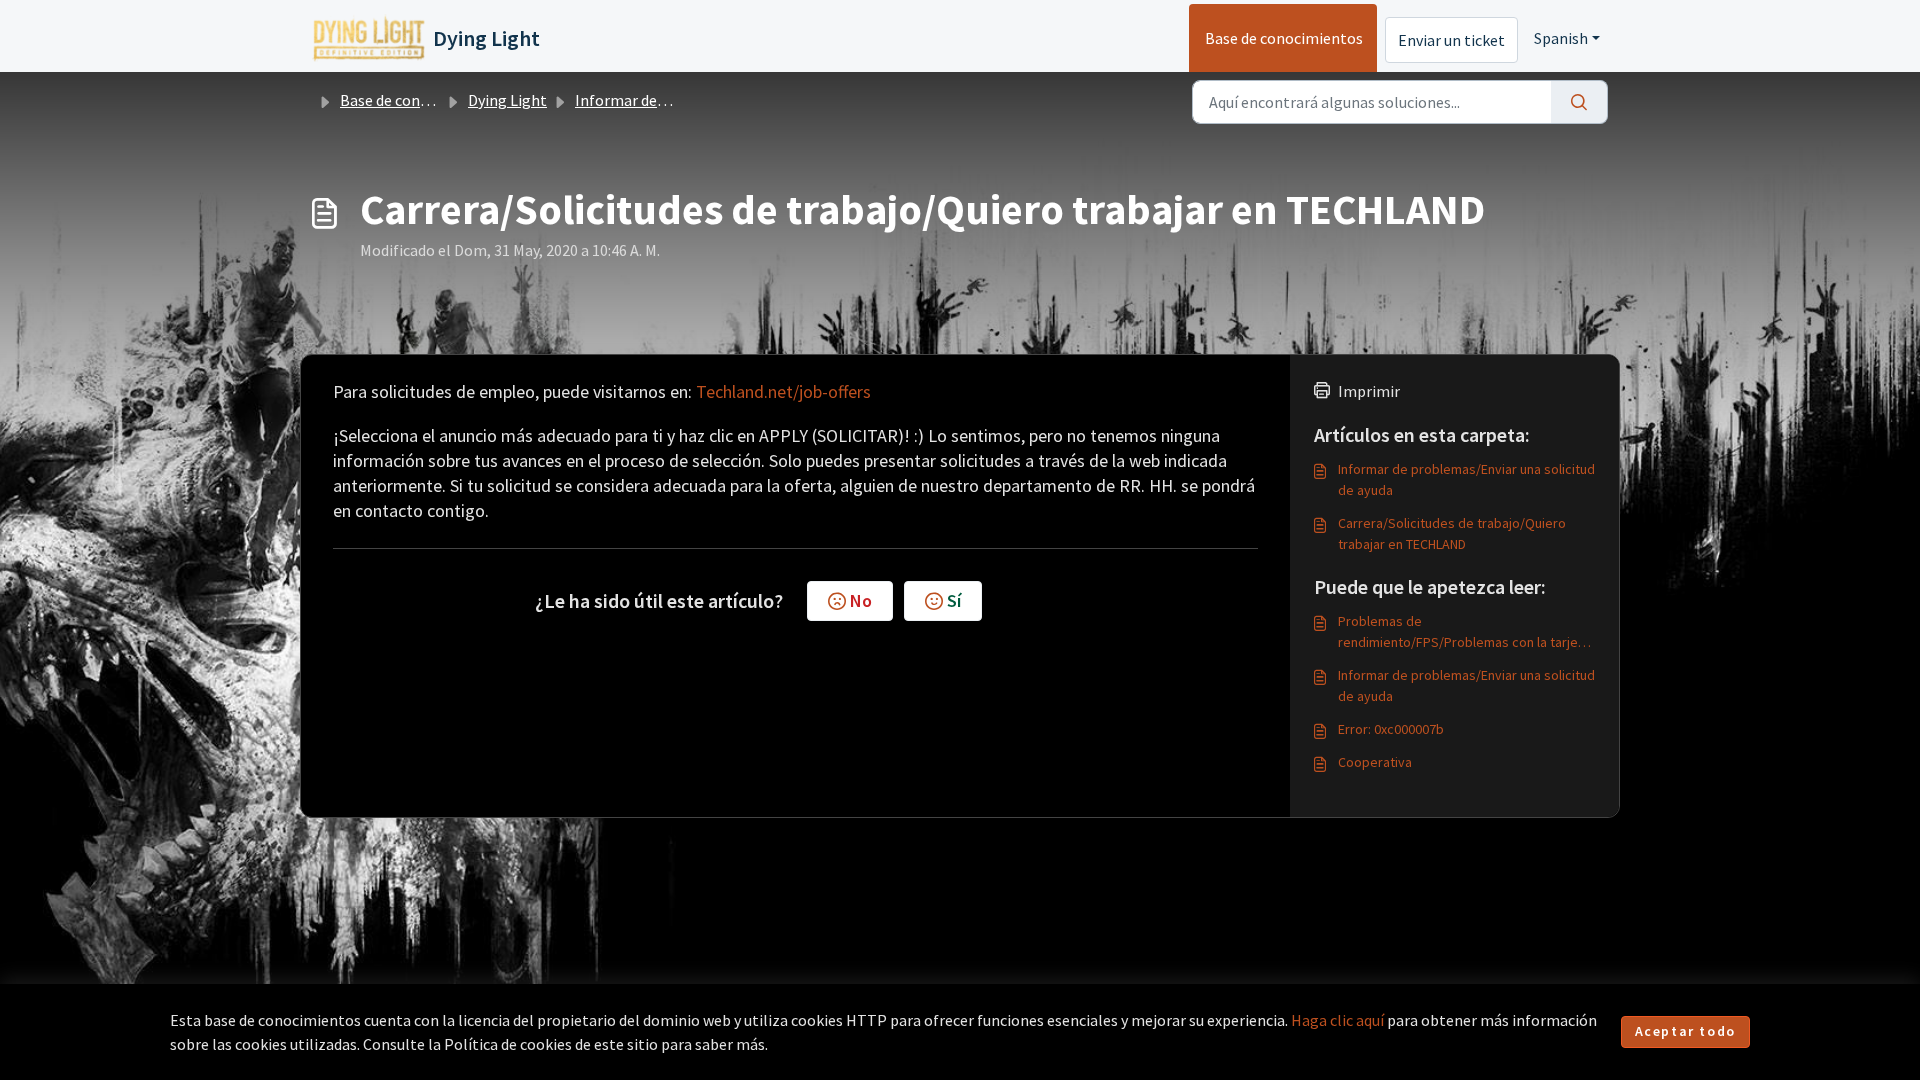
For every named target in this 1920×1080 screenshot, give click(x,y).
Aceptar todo (1685, 1031)
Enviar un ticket (1451, 40)
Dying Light (507, 100)
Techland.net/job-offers (783, 391)
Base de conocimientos (1284, 38)
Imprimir (1369, 391)
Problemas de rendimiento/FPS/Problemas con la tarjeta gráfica (1464, 632)
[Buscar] (1579, 102)
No (861, 600)
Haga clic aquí (1337, 1020)
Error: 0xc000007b (1391, 729)
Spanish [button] (1561, 38)
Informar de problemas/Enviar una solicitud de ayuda (1466, 479)
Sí (954, 600)
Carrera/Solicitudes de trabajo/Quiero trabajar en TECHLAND (1452, 533)
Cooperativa (1375, 762)
